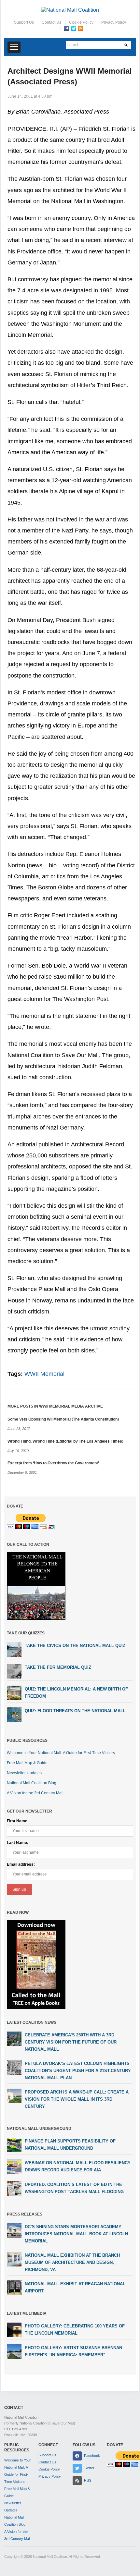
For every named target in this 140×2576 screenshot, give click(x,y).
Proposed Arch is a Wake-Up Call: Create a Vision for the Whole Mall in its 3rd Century (77, 2099)
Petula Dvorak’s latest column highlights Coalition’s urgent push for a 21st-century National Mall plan (78, 2071)
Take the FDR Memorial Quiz (58, 1667)
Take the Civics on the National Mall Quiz (75, 1646)
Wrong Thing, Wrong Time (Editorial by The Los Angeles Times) (65, 1441)
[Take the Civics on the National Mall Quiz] (14, 1649)
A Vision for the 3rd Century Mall (35, 1793)
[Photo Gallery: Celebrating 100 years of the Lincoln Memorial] (14, 2330)
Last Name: (18, 1843)
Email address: (21, 1864)
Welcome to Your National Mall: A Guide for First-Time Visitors (61, 1753)
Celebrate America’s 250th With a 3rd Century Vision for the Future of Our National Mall (71, 2042)
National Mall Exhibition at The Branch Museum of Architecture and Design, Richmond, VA (72, 2262)
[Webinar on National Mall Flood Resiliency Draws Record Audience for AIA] (14, 2167)
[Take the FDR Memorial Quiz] (14, 1671)
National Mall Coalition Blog (32, 1783)
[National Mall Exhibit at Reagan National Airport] (14, 2288)
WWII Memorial (44, 1374)
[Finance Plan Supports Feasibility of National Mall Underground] (14, 2145)
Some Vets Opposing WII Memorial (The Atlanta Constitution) (63, 1419)
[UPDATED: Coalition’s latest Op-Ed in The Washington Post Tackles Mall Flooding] (14, 2188)
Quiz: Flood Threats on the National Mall (75, 1711)
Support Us (24, 22)
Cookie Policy (81, 22)
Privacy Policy (114, 22)
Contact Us (51, 22)
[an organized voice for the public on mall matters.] (70, 10)
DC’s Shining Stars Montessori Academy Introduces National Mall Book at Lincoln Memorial (76, 2234)
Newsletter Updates (24, 1773)
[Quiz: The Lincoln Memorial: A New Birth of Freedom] (14, 1692)
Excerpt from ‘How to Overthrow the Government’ (53, 1463)
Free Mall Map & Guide (27, 1763)
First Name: (18, 1821)
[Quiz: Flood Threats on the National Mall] (14, 1714)
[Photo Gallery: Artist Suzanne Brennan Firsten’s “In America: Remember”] (14, 2351)
